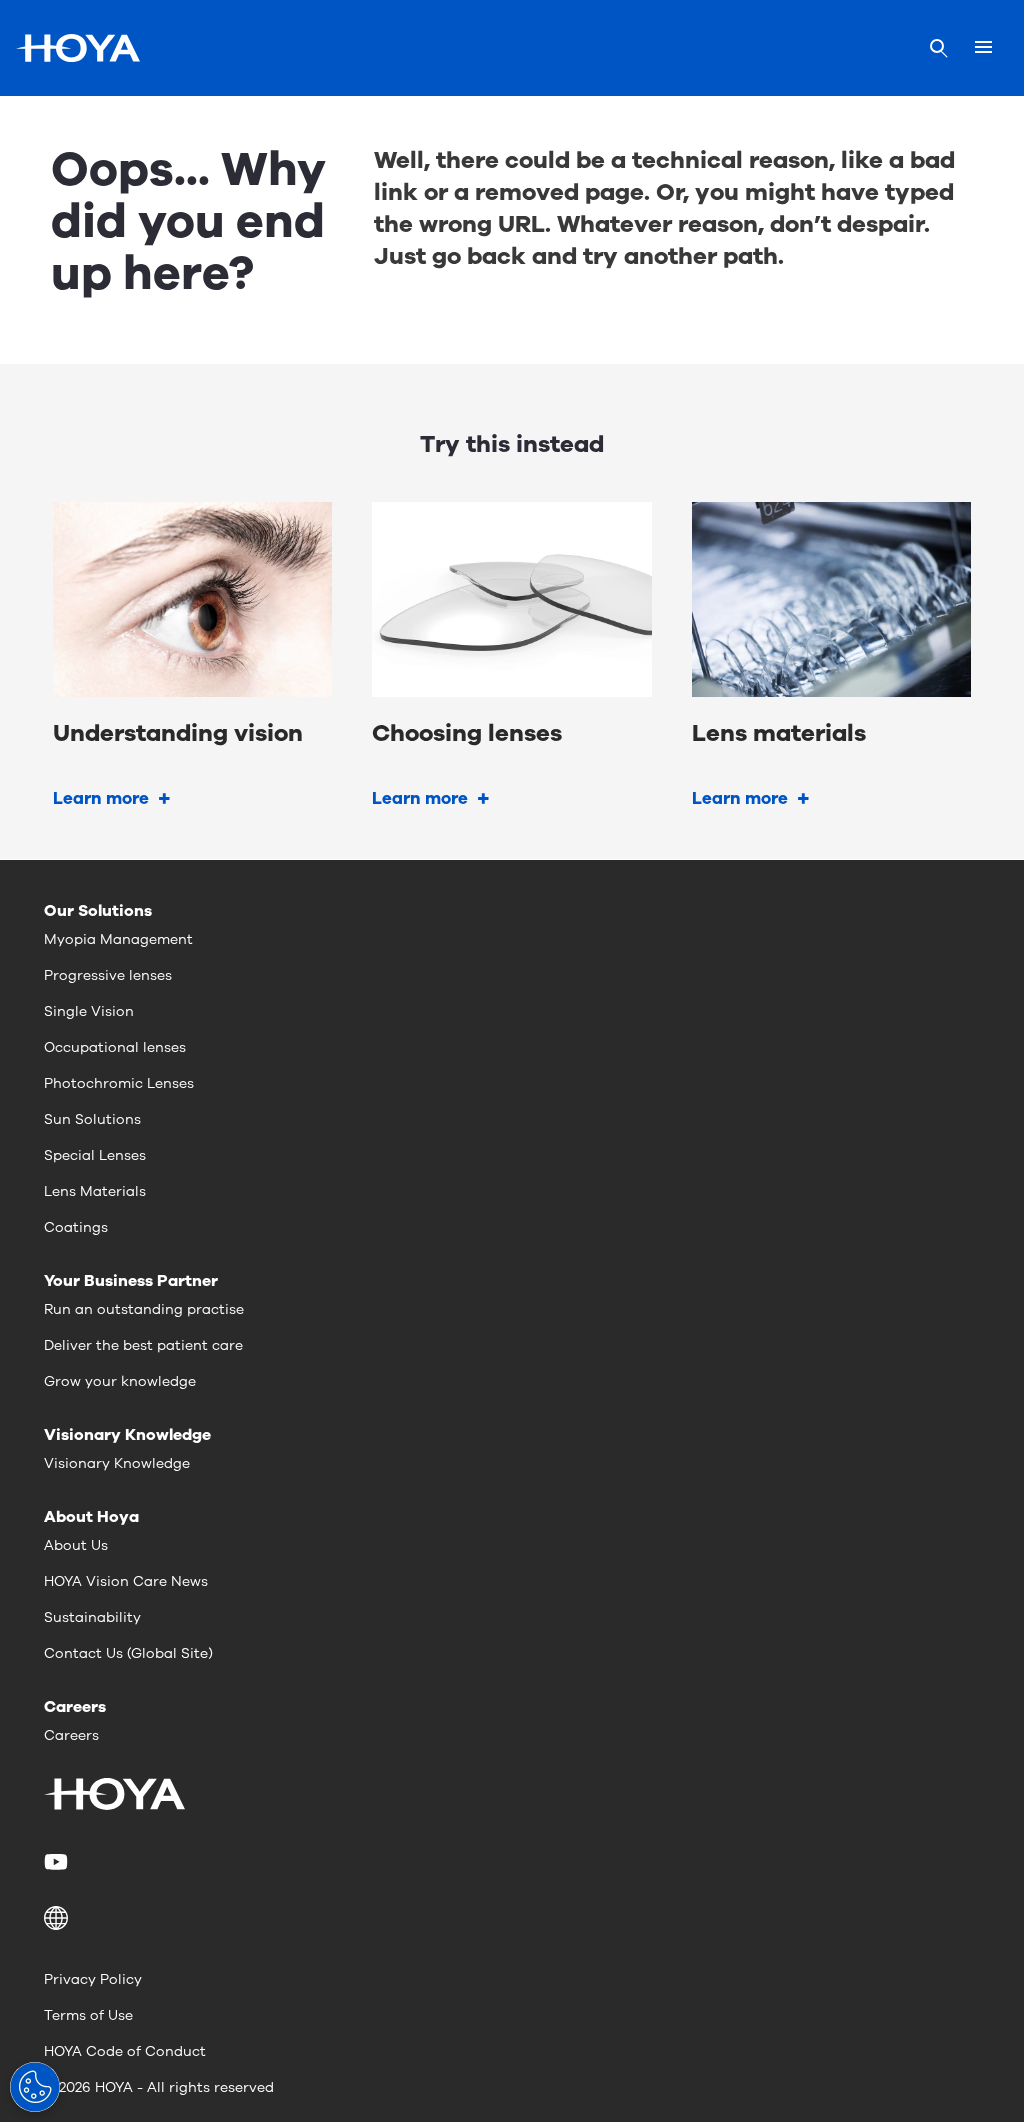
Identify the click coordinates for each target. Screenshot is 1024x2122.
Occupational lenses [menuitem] (115, 1047)
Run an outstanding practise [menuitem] (144, 1309)
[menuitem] (59, 1862)
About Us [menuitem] (76, 1545)
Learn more (101, 798)
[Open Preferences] (35, 2087)
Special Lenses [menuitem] (95, 1155)
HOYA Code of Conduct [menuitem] (125, 2051)
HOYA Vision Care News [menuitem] (126, 1581)
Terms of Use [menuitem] (88, 2015)
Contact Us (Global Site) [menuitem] (128, 1653)
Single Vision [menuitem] (89, 1011)
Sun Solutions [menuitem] (92, 1119)
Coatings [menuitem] (76, 1227)
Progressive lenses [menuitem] (108, 975)
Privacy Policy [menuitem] (93, 1979)
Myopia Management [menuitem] (118, 939)
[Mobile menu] (983, 48)
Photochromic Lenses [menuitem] (119, 1083)
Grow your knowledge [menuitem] (120, 1381)
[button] (512, 1918)
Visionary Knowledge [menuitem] (117, 1463)
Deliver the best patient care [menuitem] (143, 1345)
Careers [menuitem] (71, 1735)
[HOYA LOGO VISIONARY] (78, 48)
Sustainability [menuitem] (92, 1617)
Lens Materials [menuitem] (95, 1191)
